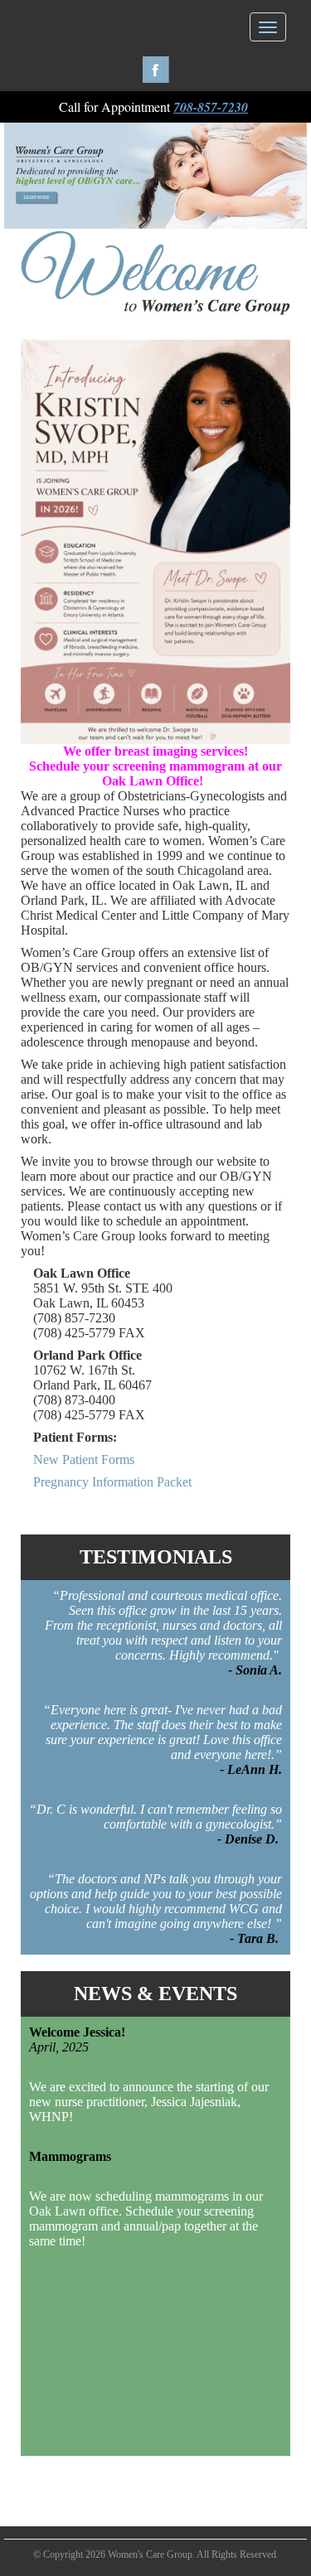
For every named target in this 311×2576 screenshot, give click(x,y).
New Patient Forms (84, 1460)
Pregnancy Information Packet (112, 1482)
